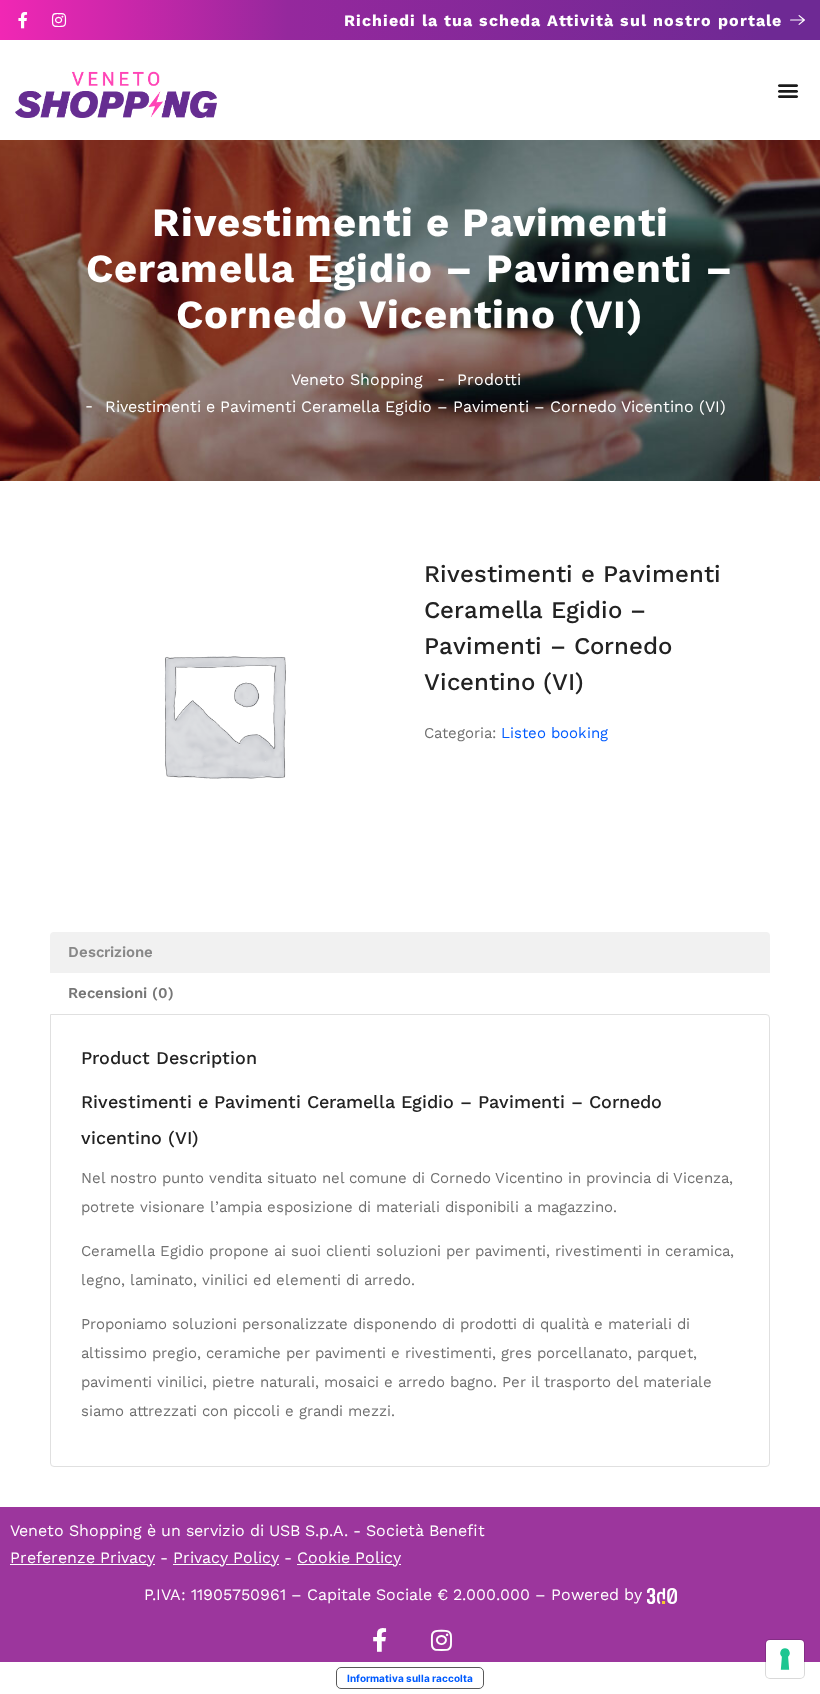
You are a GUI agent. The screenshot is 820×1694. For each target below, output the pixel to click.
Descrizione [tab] (110, 952)
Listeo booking (554, 733)
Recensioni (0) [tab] (121, 993)
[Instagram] (59, 20)
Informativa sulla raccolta (410, 1678)
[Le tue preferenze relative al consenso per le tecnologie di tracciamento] (785, 1659)
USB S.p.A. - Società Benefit (377, 1530)
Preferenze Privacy (82, 1557)
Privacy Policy (226, 1557)
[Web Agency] (662, 1594)
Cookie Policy (349, 1557)
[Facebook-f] (23, 20)
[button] (788, 90)
